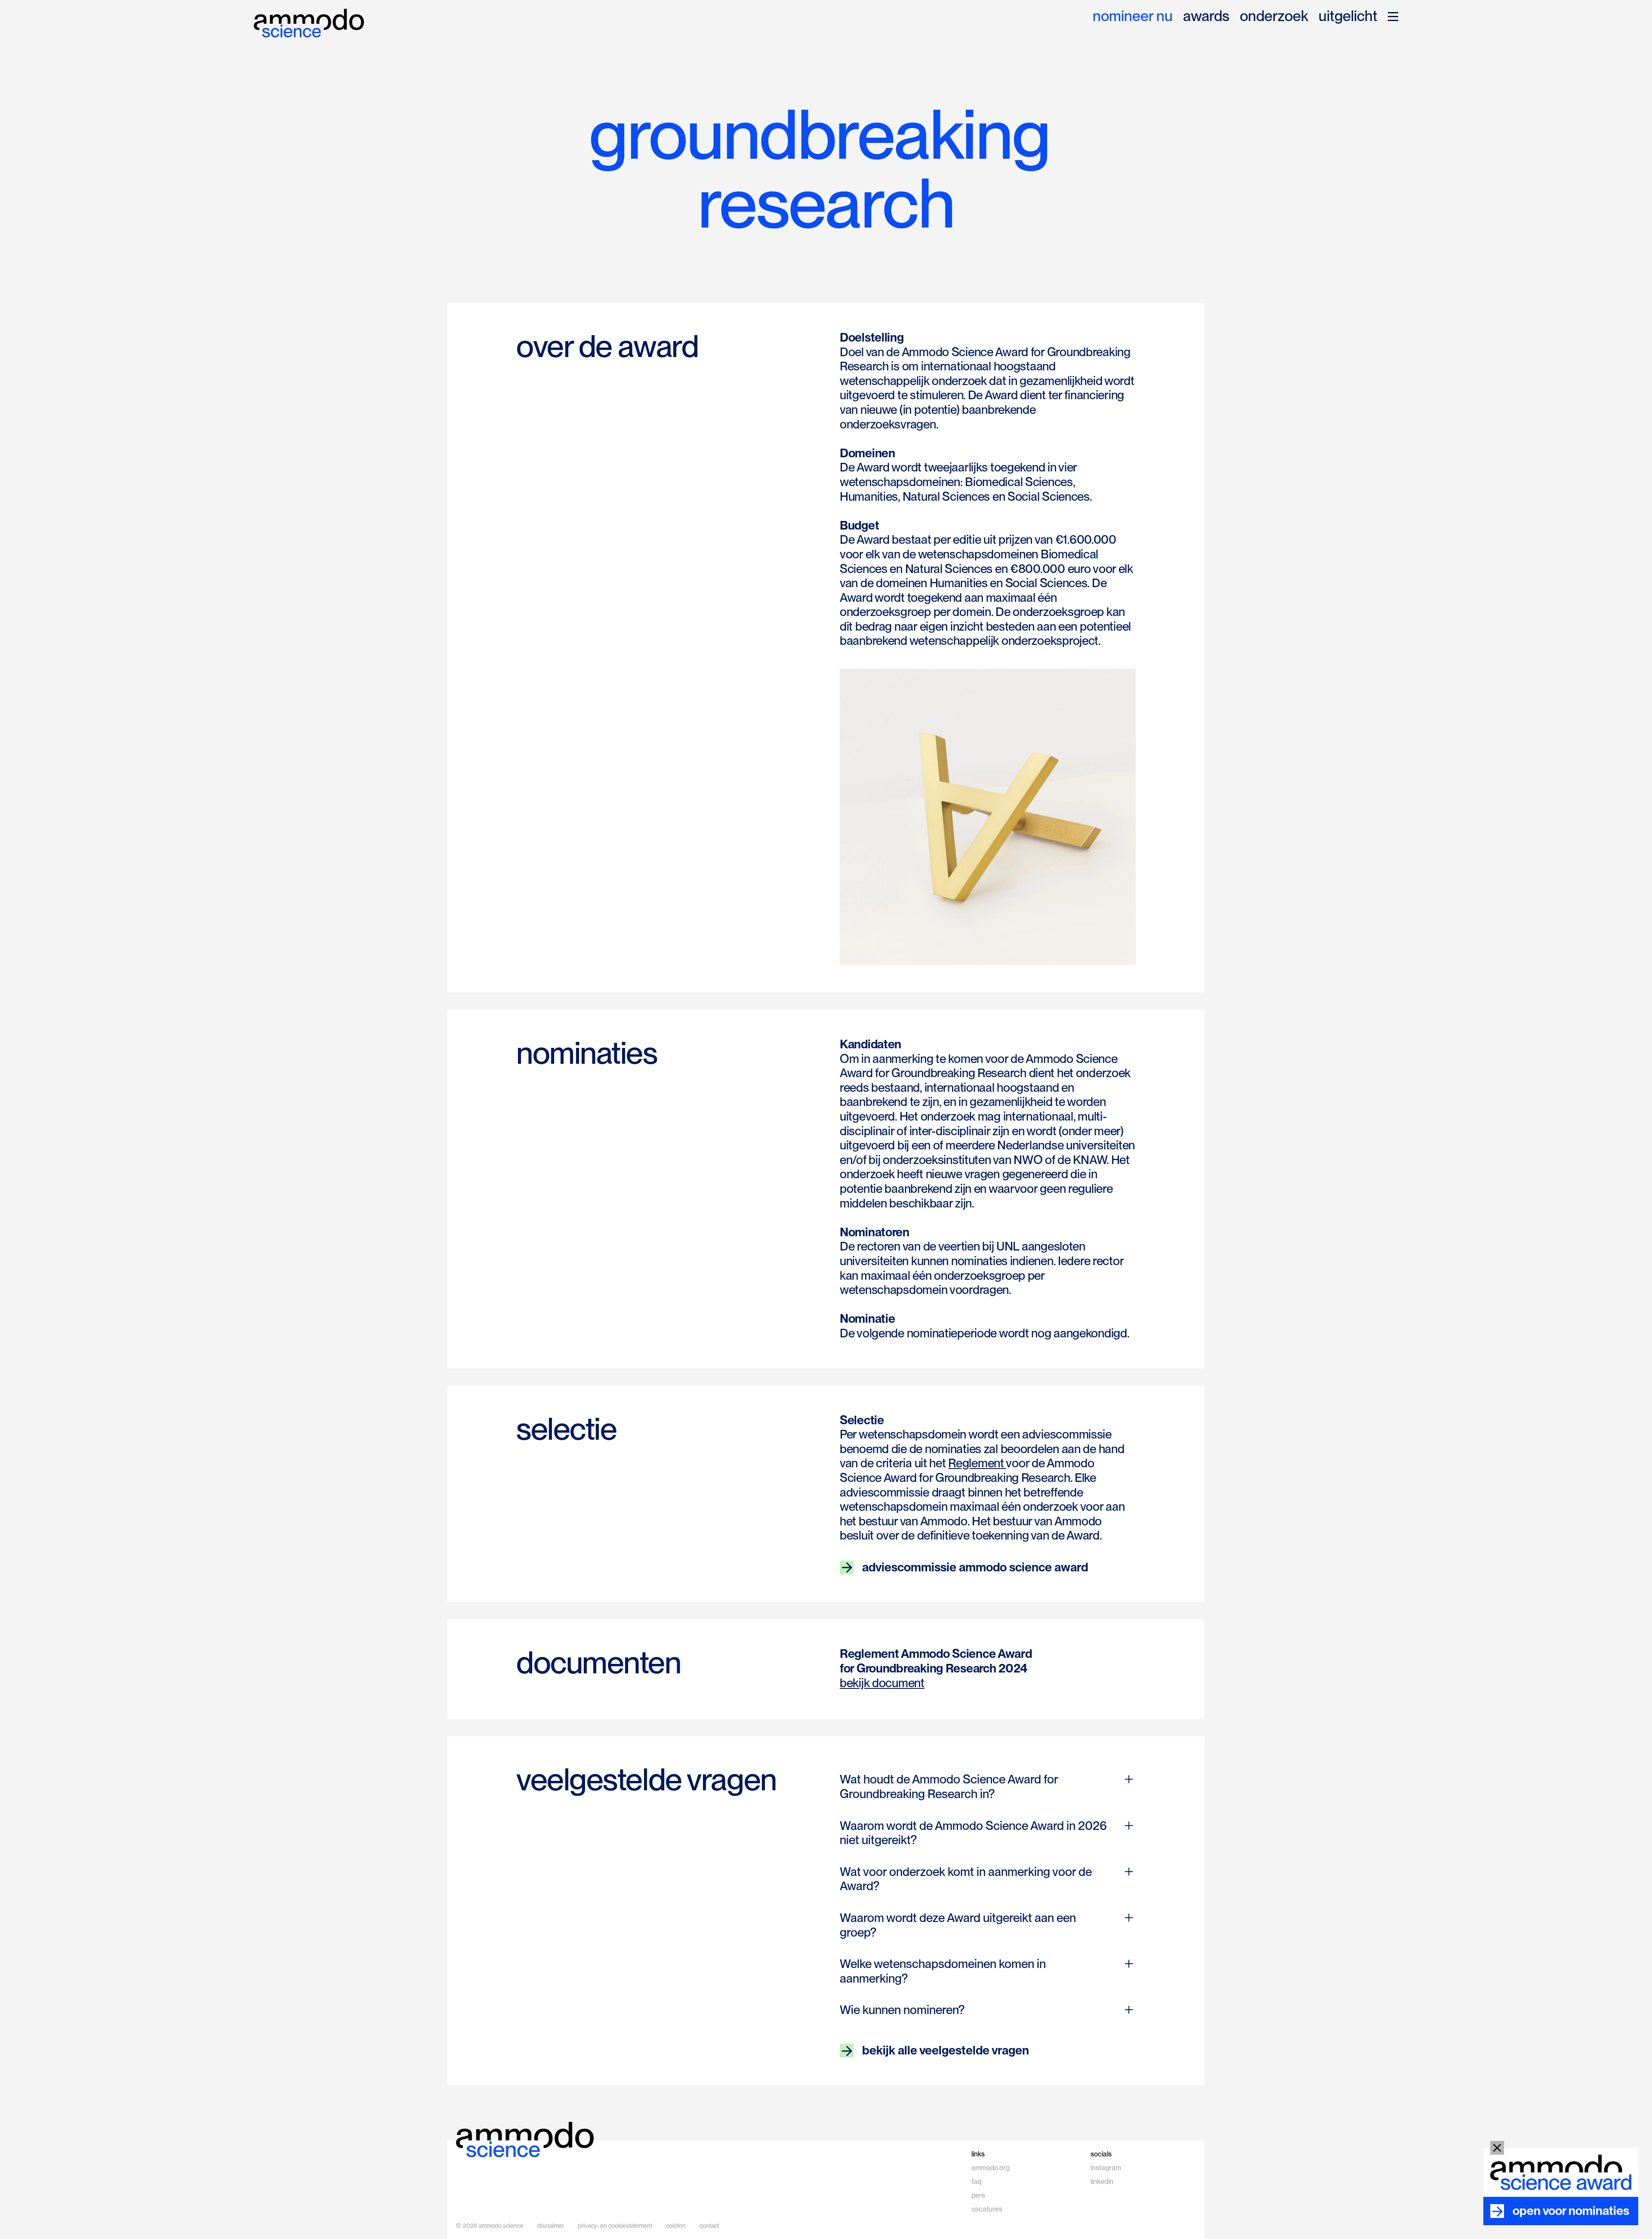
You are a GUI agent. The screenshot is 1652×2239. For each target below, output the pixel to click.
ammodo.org (991, 2168)
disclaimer (551, 2226)
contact (709, 2226)
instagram (1106, 2168)
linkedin (1102, 2182)
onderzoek (1274, 17)
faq (976, 2182)
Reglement (977, 1463)
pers (978, 2195)
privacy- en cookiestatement (615, 2226)
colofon (676, 2226)
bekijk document (882, 1683)
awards (1206, 17)
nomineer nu (1133, 17)
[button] (1393, 17)
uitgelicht (1348, 17)
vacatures (987, 2209)
